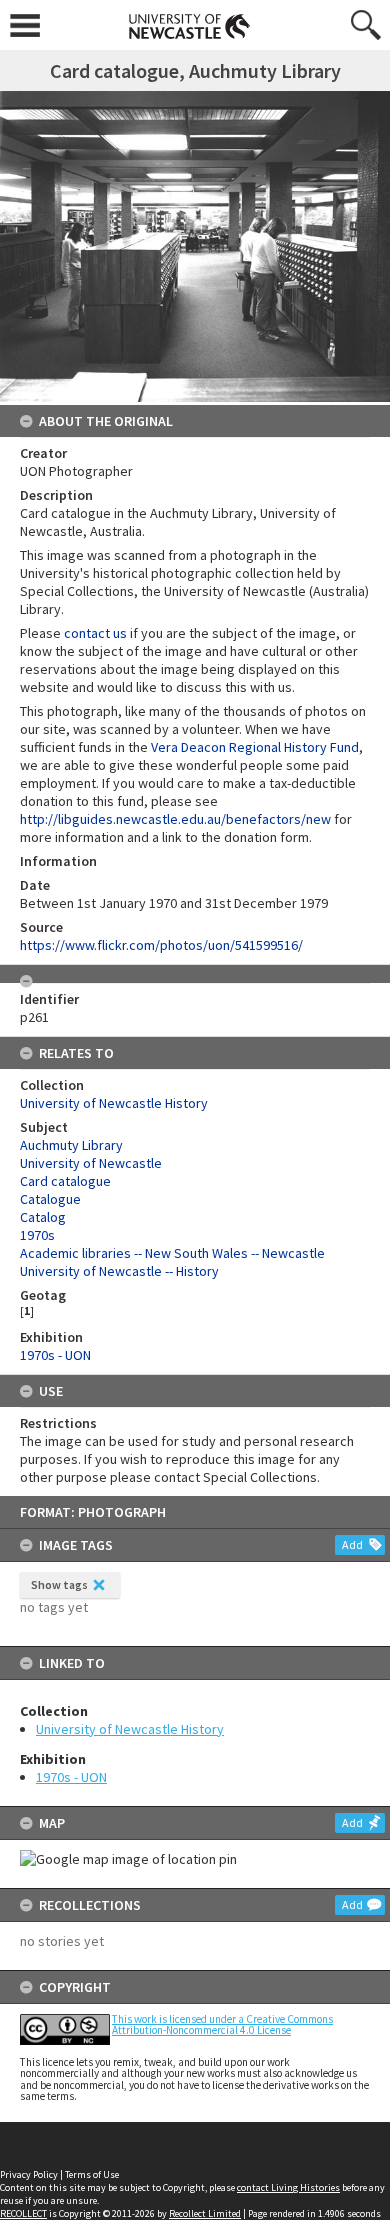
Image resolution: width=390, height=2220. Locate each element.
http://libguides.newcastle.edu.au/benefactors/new (175, 819)
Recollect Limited (205, 2213)
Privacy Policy (29, 2174)
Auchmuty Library (71, 1145)
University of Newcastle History (130, 1729)
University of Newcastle (91, 1163)
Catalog (43, 1217)
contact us (95, 633)
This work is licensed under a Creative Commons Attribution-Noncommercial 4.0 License (222, 2024)
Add (352, 1544)
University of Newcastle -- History (119, 1271)
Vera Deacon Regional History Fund (255, 747)
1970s (37, 1235)
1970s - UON (71, 1777)
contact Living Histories (288, 2187)
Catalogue (50, 1199)
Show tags (59, 1584)
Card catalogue (65, 1181)
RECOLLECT (23, 2213)
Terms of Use (92, 2174)
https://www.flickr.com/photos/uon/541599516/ (161, 945)
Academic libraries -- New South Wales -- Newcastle (172, 1253)
